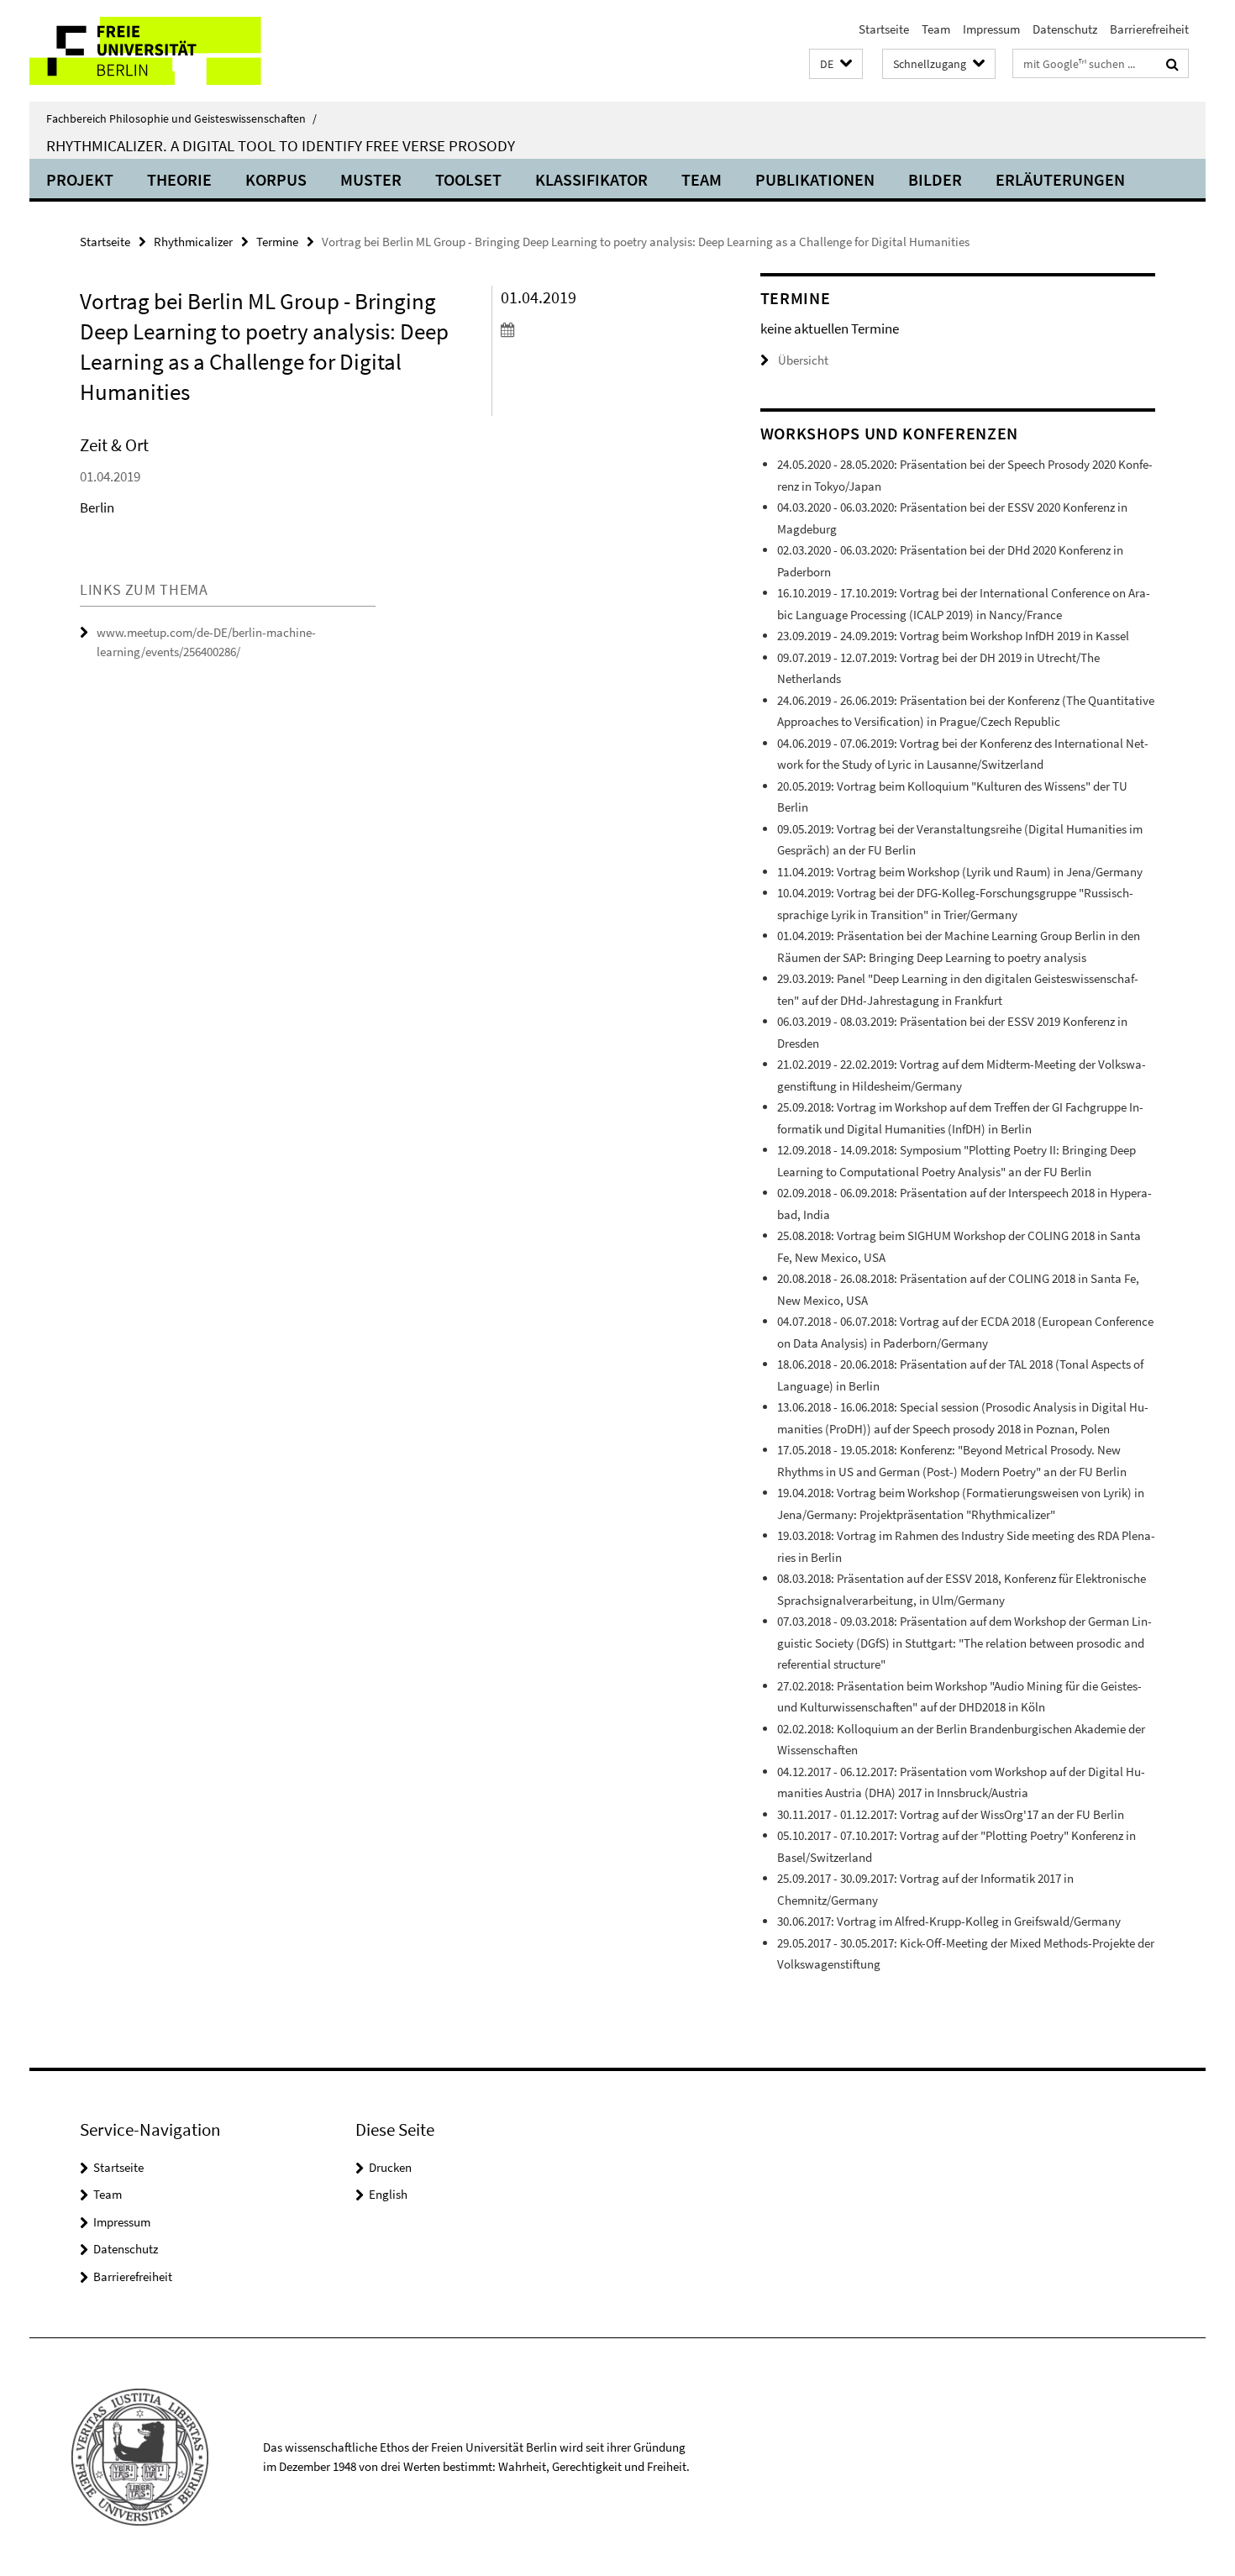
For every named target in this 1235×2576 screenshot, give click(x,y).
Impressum (991, 29)
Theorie (179, 179)
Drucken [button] (390, 2167)
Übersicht (803, 360)
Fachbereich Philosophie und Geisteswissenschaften (181, 118)
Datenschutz (1065, 29)
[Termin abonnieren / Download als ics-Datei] (599, 329)
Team (936, 29)
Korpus (276, 179)
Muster (371, 179)
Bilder (935, 179)
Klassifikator (591, 179)
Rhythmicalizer (193, 242)
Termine (277, 242)
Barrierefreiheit (1149, 29)
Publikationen (815, 179)
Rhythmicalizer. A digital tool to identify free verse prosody (281, 145)
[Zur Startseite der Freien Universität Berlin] (170, 51)
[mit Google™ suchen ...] (1172, 64)
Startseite (884, 29)
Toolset (468, 179)
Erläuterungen (1060, 179)
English (388, 2194)
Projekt (80, 179)
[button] (836, 64)
